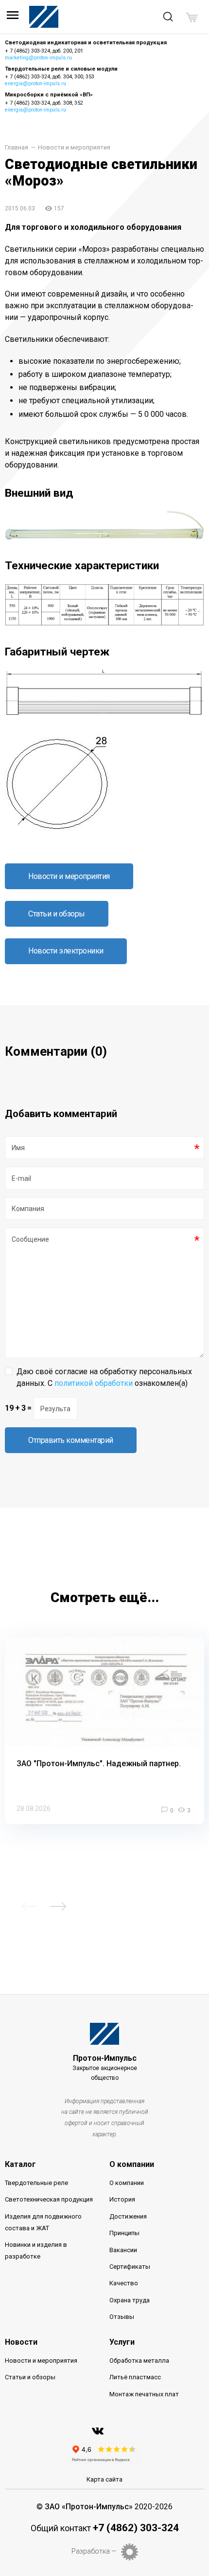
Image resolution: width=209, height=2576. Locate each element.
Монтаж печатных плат (144, 2394)
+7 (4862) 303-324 (136, 2528)
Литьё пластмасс (135, 2377)
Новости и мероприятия (74, 148)
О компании (132, 2164)
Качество (124, 2283)
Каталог (20, 2164)
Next (58, 1906)
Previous (29, 1906)
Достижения (128, 2216)
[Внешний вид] (104, 537)
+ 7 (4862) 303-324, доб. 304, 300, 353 (50, 77)
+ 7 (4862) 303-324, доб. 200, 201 (44, 51)
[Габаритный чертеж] (104, 714)
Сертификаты (130, 2267)
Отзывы (122, 2317)
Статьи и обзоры (57, 914)
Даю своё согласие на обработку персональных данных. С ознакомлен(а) (104, 1377)
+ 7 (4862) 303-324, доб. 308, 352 (44, 103)
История (122, 2199)
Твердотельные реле (36, 2183)
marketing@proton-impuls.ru (38, 58)
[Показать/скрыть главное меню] (13, 18)
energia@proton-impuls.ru (35, 84)
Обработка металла (139, 2361)
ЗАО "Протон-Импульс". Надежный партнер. (99, 1764)
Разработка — (94, 2551)
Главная (17, 148)
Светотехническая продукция (49, 2199)
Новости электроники (66, 951)
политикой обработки (94, 1383)
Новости (21, 2342)
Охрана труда (130, 2300)
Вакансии (123, 2250)
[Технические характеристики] (104, 624)
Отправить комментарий (71, 1440)
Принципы (124, 2233)
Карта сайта (104, 2479)
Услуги (122, 2342)
